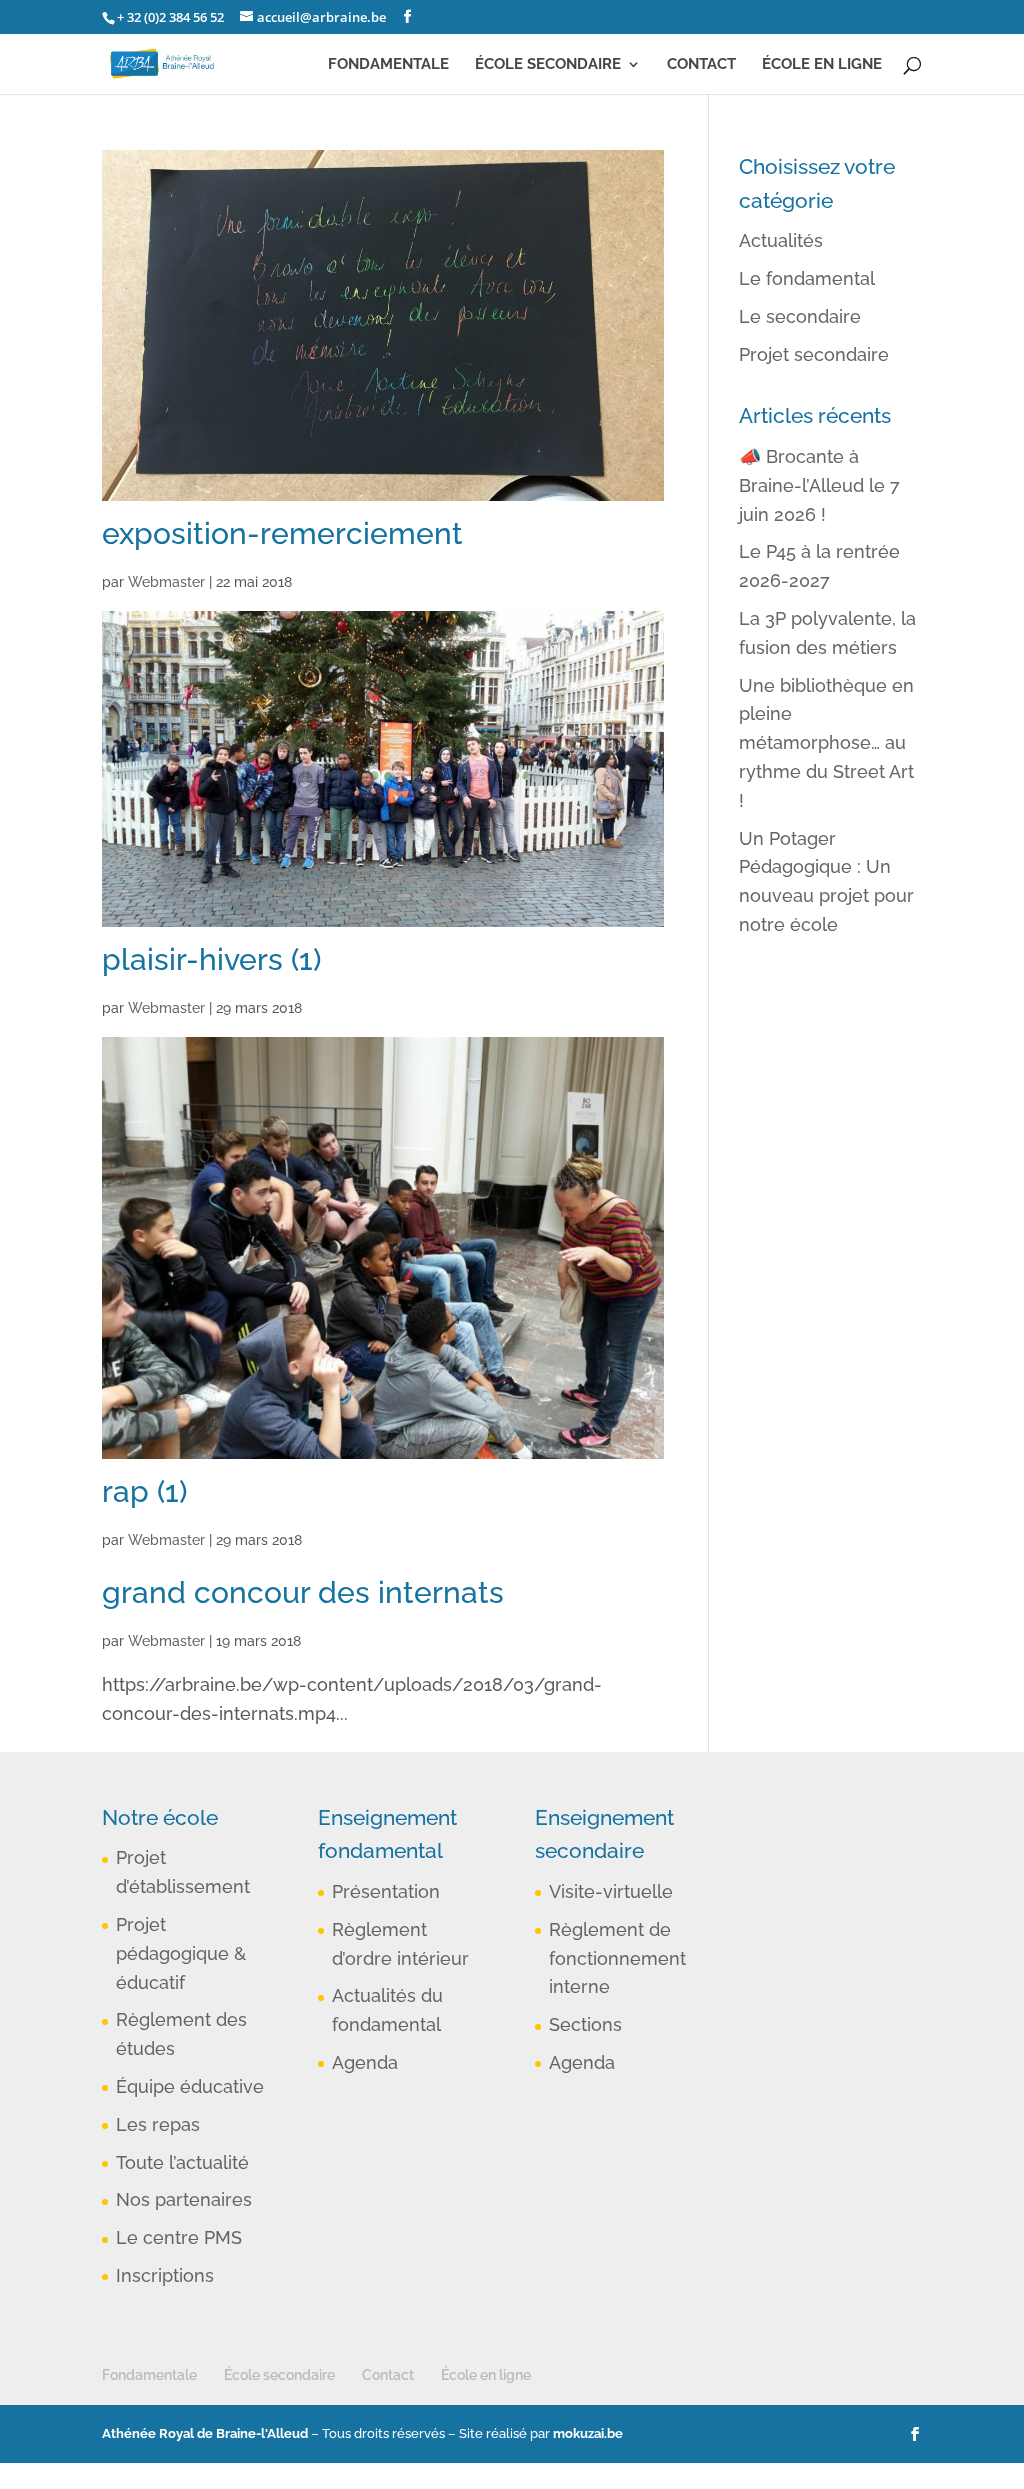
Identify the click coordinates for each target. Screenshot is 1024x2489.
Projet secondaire (814, 354)
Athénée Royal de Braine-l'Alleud (205, 2433)
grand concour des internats (303, 1592)
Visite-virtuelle (611, 1891)
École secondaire (548, 65)
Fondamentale (388, 65)
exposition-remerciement (282, 533)
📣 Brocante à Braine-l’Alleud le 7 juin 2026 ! (819, 485)
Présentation (386, 1891)
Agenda (365, 2062)
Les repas (158, 2124)
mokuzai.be (588, 2433)
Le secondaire (800, 316)
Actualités (781, 240)
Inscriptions (165, 2275)
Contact (701, 65)
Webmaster (166, 582)
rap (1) (144, 1491)
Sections (585, 2024)
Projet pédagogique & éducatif (181, 1953)
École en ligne (822, 65)
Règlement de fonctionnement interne (617, 1958)
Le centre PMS (179, 2237)
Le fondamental (807, 278)
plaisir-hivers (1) (211, 959)
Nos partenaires (184, 2199)
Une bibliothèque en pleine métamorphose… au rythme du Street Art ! (826, 743)
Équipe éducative (190, 2086)
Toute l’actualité (182, 2162)
